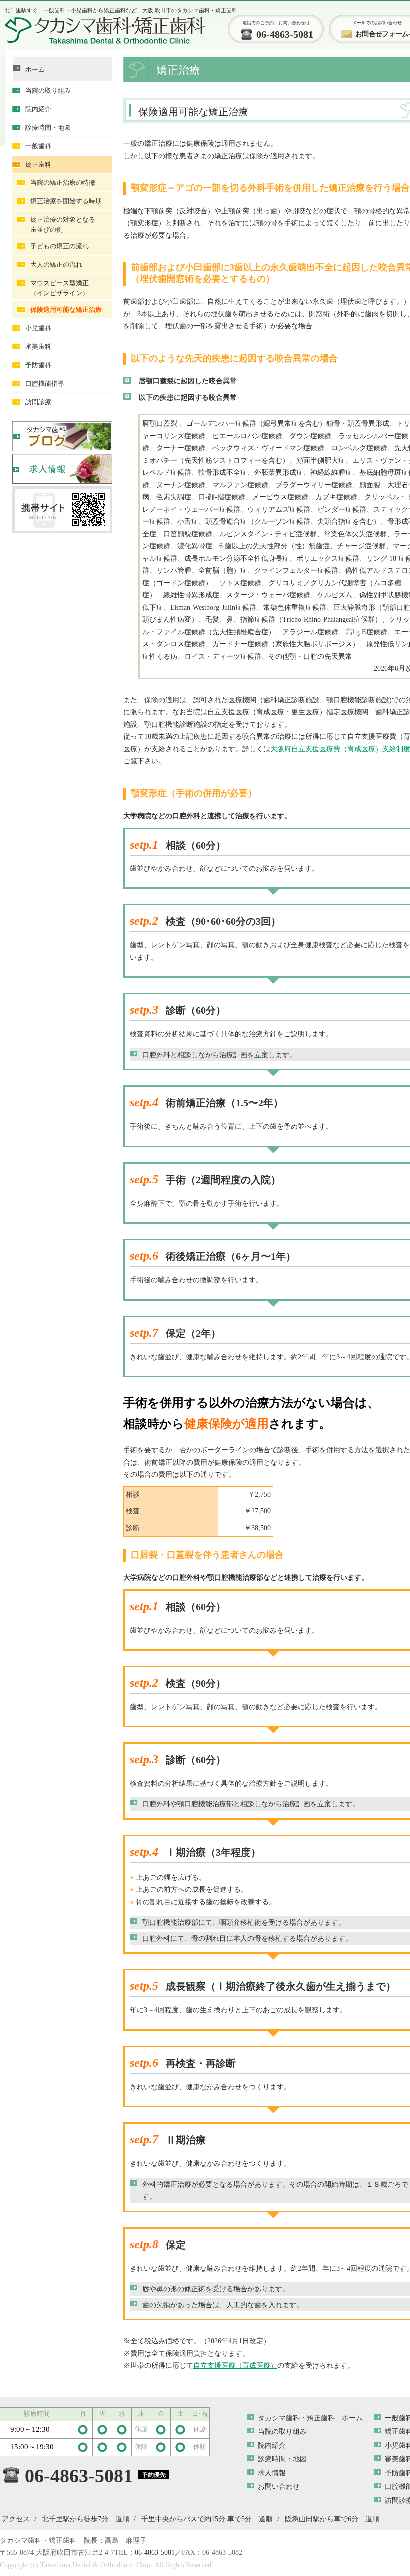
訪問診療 (38, 402)
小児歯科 (38, 328)
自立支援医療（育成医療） (235, 2365)
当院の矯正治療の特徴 (63, 183)
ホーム (35, 70)
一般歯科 (38, 146)
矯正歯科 (38, 165)
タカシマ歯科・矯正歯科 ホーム (310, 2418)
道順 (122, 2519)
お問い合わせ (279, 2486)
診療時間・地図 (48, 128)
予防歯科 (38, 365)
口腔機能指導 (45, 384)
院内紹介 (38, 109)
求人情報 (272, 2473)
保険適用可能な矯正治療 (66, 310)
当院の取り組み (48, 91)
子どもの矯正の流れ (60, 246)
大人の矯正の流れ (56, 265)
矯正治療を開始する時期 (66, 201)
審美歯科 (38, 347)
